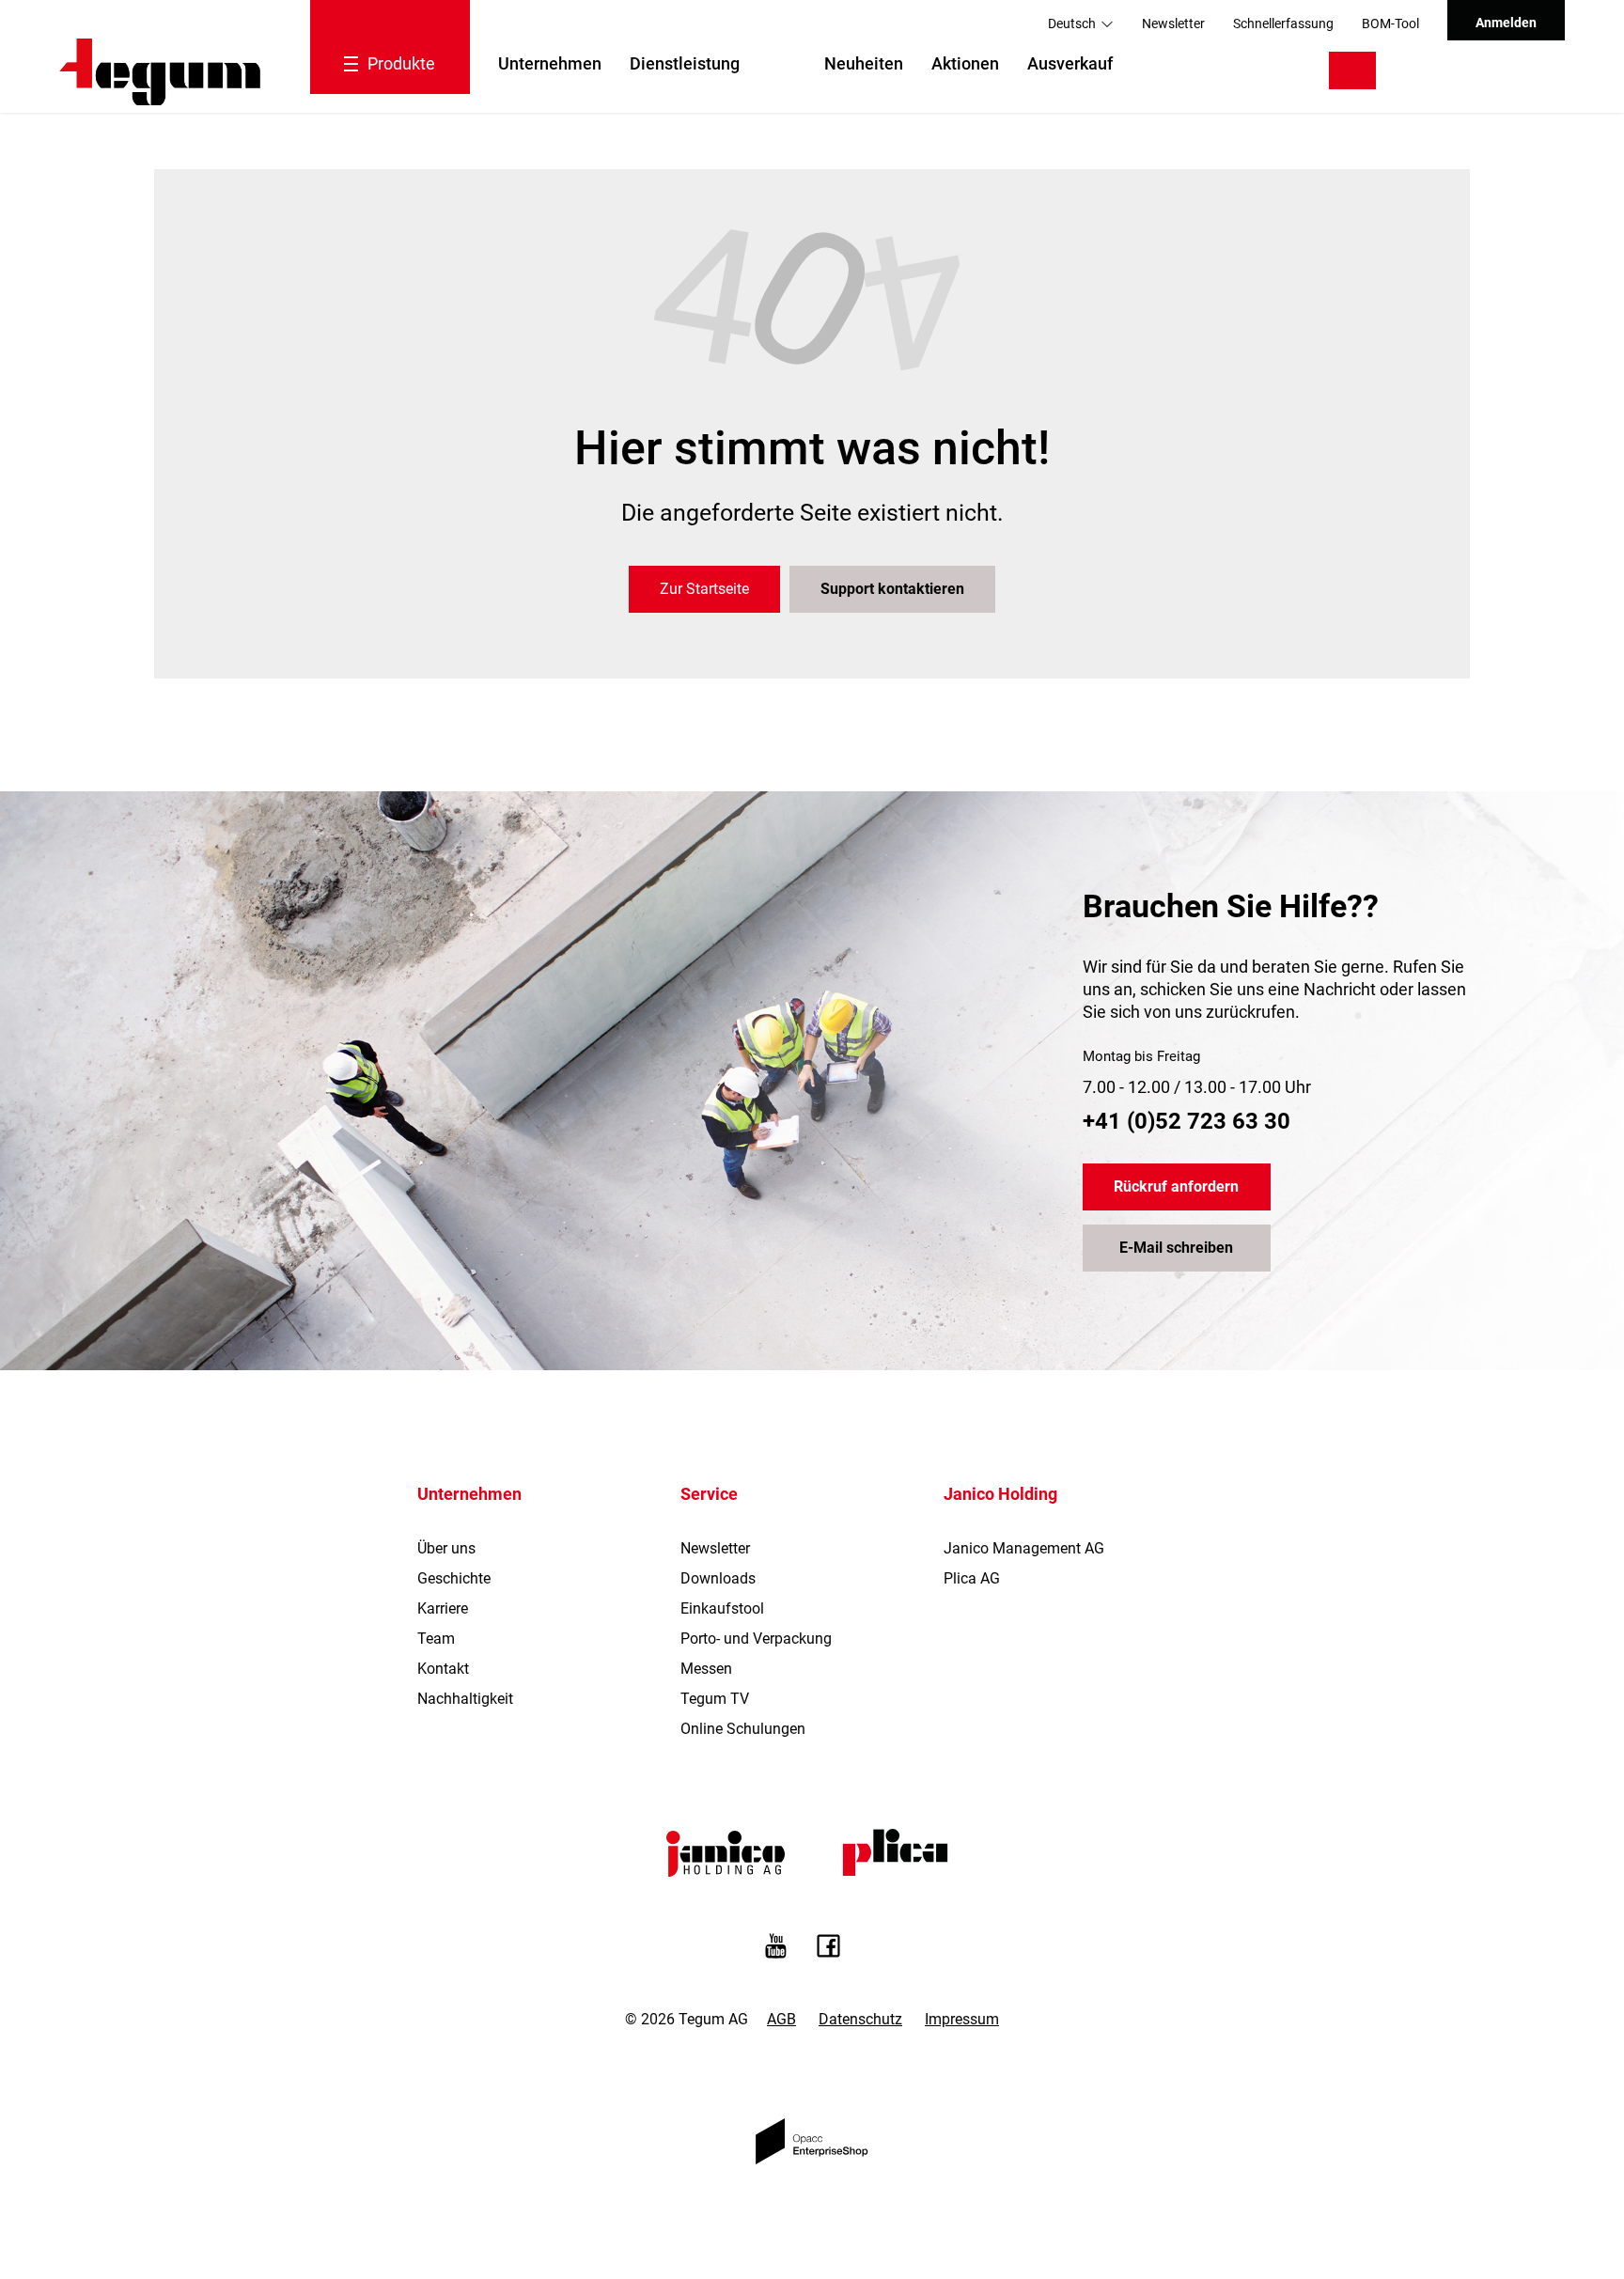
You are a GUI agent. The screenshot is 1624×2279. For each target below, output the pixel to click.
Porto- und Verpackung (756, 1639)
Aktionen (965, 63)
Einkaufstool (722, 1608)
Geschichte (454, 1578)
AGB (781, 2019)
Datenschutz (860, 2019)
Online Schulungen (743, 1729)
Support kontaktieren (892, 589)
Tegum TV (715, 1699)
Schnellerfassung (1283, 23)
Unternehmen (550, 63)
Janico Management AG (1024, 1548)
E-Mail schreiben (1176, 1248)
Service (709, 1494)
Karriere (443, 1608)
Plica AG (972, 1578)
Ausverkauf (1070, 63)
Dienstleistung (685, 63)
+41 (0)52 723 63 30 (1187, 1121)
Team (436, 1639)
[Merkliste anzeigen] (1465, 70)
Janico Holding (1000, 1494)
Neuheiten (864, 63)
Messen (706, 1669)
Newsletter (1173, 23)
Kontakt (443, 1669)
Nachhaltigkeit (465, 1699)
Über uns (446, 1548)
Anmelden (1506, 23)
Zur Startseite (704, 589)
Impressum (962, 2019)
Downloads (718, 1578)
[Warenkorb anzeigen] (1522, 70)
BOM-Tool (1390, 23)
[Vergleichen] (1418, 70)
